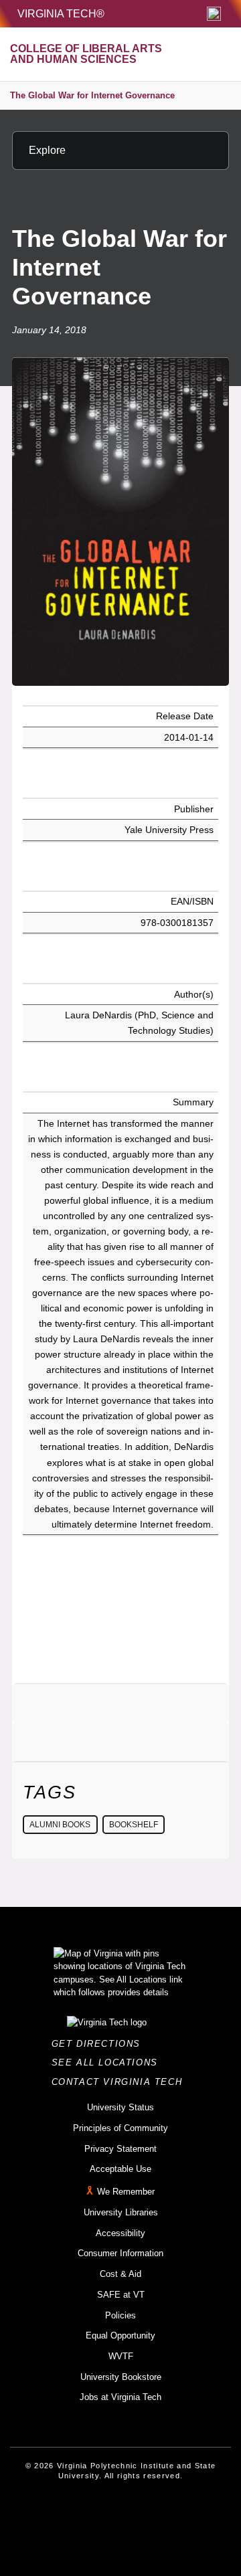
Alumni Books (60, 1825)
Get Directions (100, 2044)
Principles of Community (120, 2128)
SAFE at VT (121, 2295)
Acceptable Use (120, 2169)
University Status (120, 2107)
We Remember (126, 2192)
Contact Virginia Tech (121, 2082)
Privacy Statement (120, 2149)
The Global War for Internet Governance (92, 95)
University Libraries (121, 2212)
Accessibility (120, 2233)
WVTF (121, 2356)
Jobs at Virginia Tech (120, 2397)
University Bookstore (121, 2377)
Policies (120, 2315)
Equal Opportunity (120, 2335)
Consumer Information (120, 2253)
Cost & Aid (120, 2274)
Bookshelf (134, 1825)
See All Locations (108, 2062)
